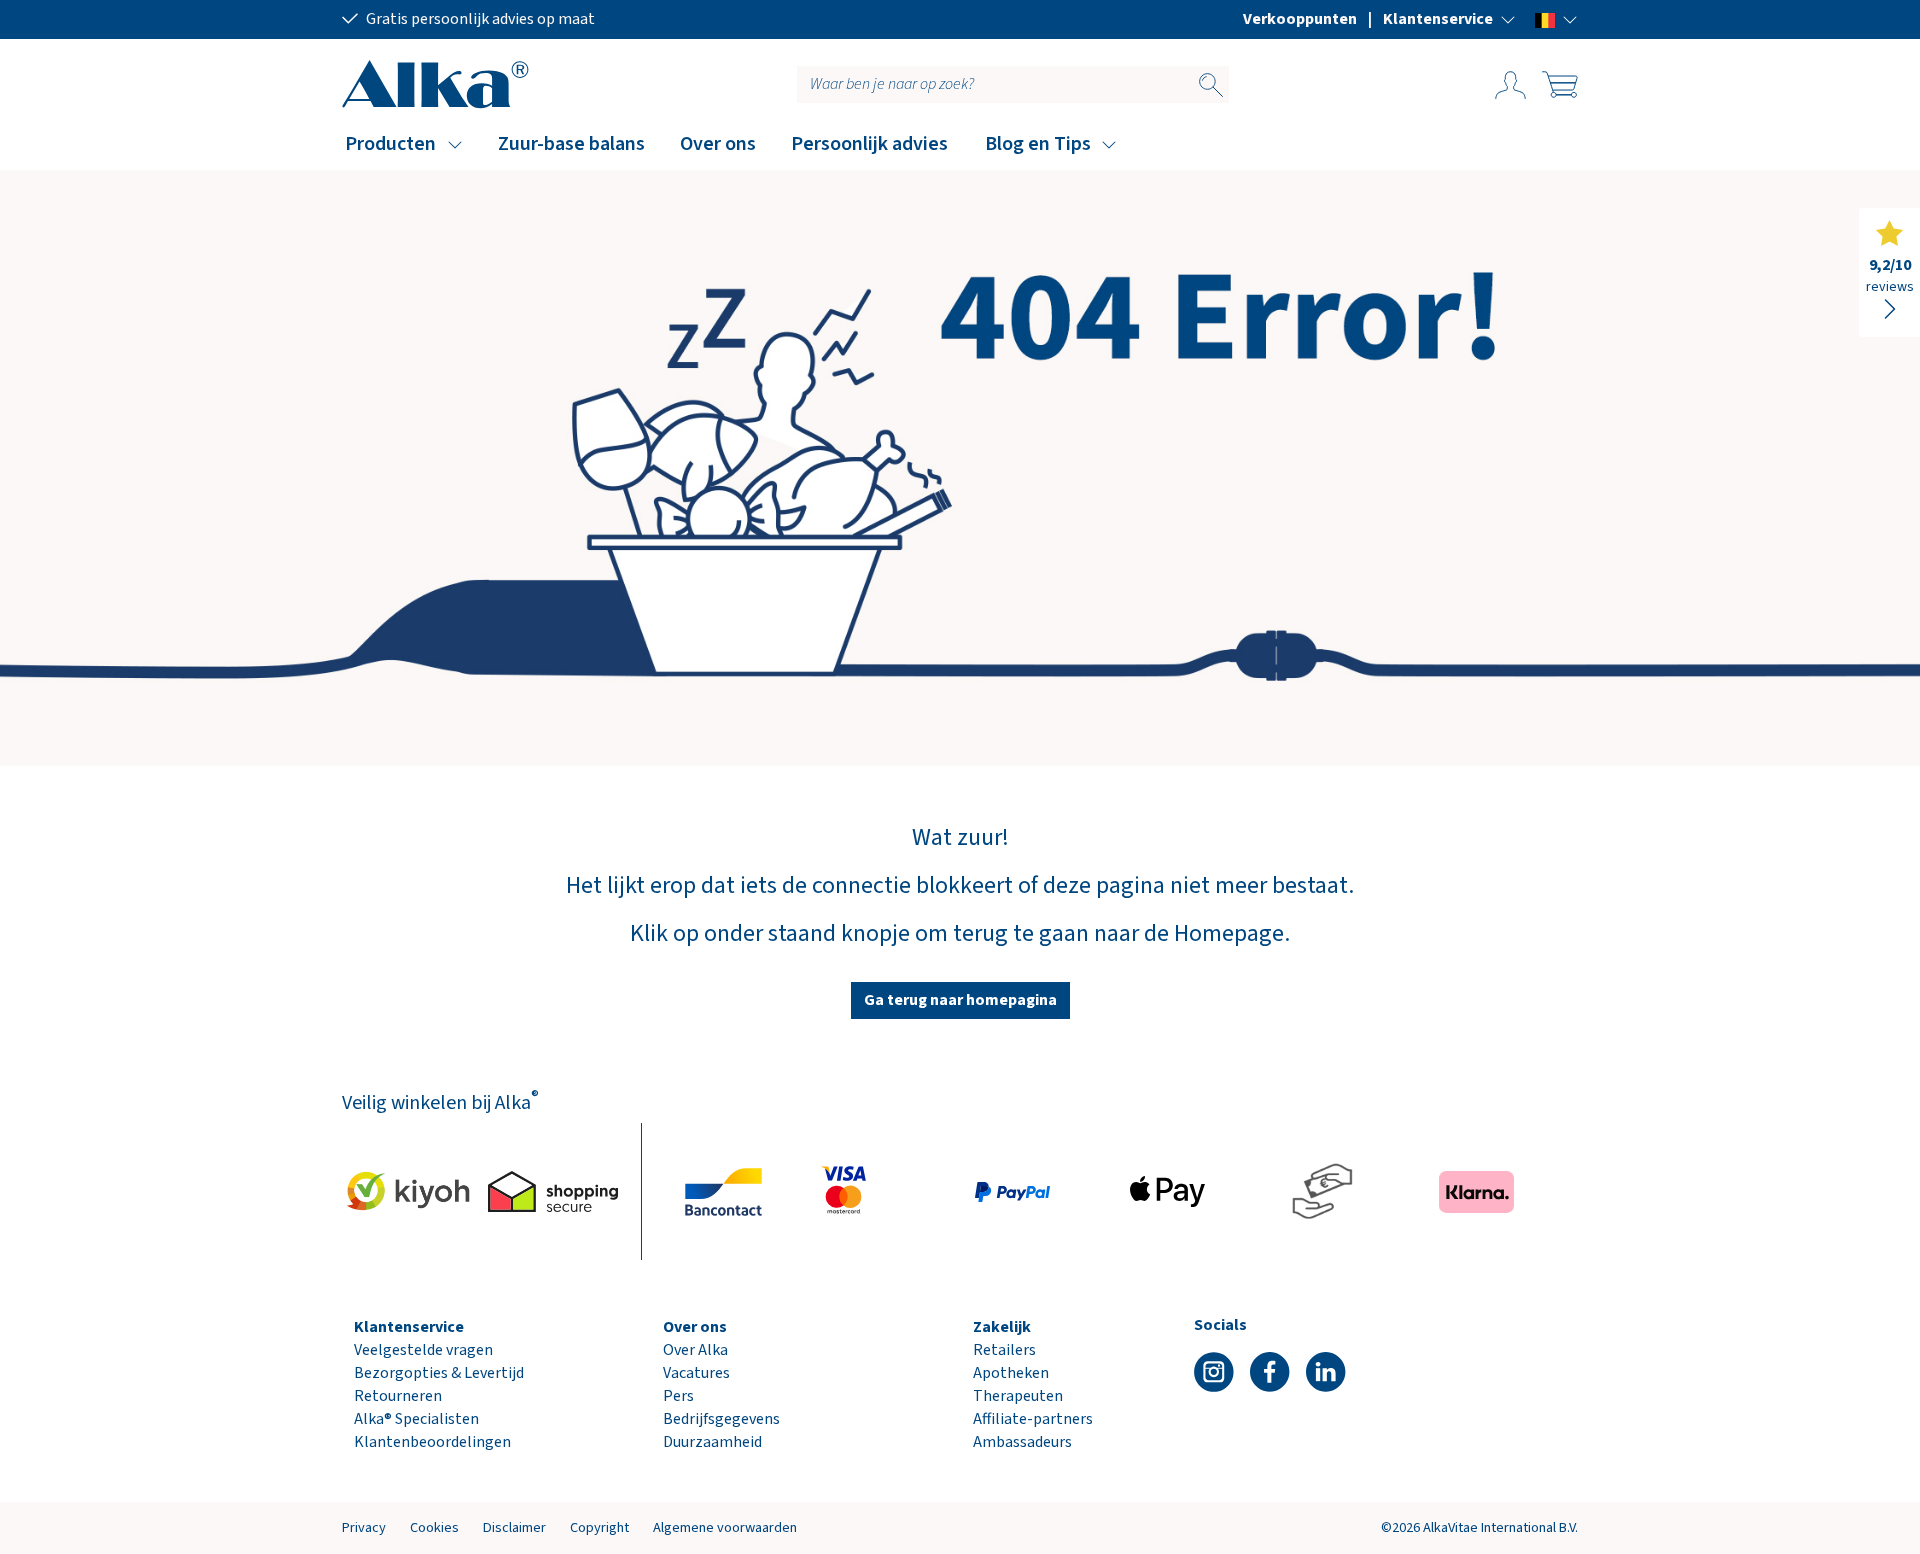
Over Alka (695, 1350)
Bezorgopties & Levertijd (439, 1373)
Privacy (364, 1527)
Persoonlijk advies (869, 144)
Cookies (434, 1527)
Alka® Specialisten (416, 1419)
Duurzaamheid (712, 1442)
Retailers (1004, 1350)
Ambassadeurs (1022, 1442)
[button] (1449, 19)
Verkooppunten (1300, 19)
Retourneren (398, 1396)
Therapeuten (1018, 1396)
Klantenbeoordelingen (432, 1442)
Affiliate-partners (1033, 1419)
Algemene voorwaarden (725, 1527)
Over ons (718, 144)
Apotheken (1011, 1373)
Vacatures (696, 1373)
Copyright (599, 1527)
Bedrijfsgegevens (721, 1419)
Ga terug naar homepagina (960, 1000)
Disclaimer (514, 1527)
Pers (678, 1396)
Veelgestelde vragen (423, 1350)
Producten (390, 144)
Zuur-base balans (571, 144)
